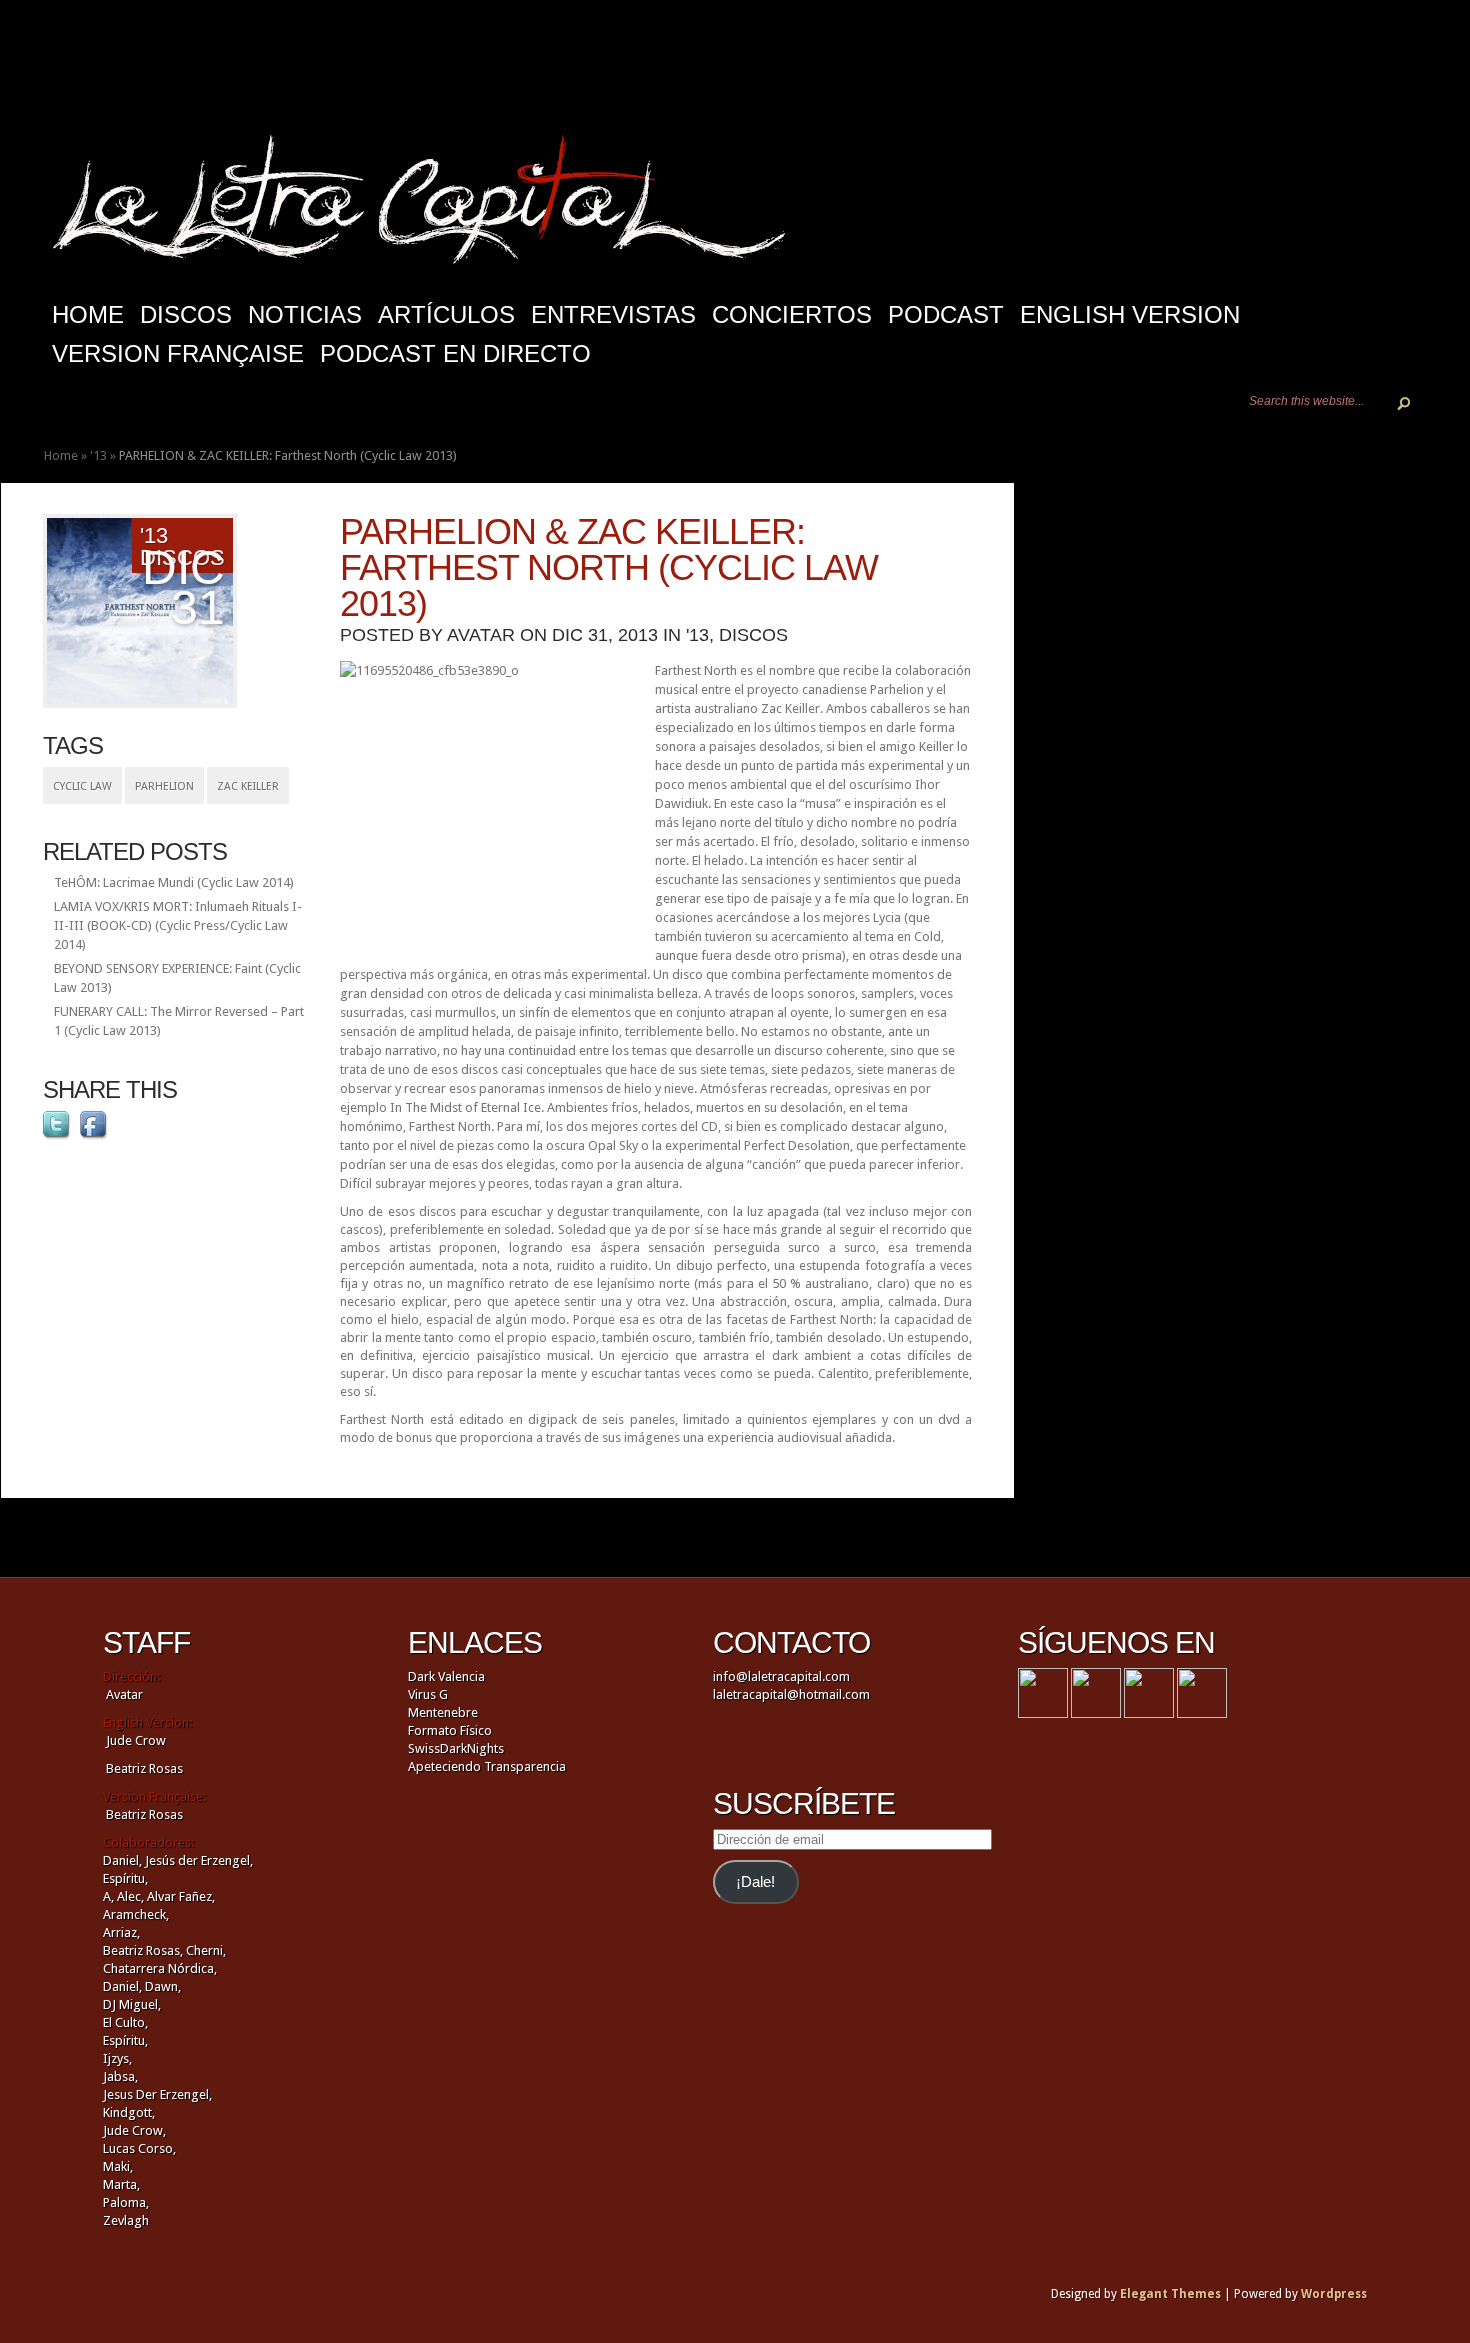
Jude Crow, (134, 2130)
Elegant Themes (1170, 2294)
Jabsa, (120, 2076)
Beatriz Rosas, (144, 1950)
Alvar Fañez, (181, 1896)
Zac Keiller (248, 786)
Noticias (305, 314)
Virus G (428, 1694)
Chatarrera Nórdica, (160, 1968)
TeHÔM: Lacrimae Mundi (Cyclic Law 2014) (174, 882)
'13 (98, 455)
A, (108, 1896)
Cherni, (206, 1950)
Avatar (481, 635)
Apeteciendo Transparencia (487, 1766)
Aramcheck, (136, 1914)
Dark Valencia (446, 1676)
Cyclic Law (82, 786)
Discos (186, 314)
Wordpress (1334, 2294)
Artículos (446, 314)
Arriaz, (121, 1932)
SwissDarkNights (456, 1748)
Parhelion (164, 786)
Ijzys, (117, 2058)
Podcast (946, 314)
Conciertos (792, 314)
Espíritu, (125, 1878)
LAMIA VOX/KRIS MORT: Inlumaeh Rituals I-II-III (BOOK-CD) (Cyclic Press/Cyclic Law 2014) (178, 925)
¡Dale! (755, 1882)
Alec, (130, 1896)
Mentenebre (443, 1712)
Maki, (118, 2166)
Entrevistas (613, 314)
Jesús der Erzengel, (199, 1860)
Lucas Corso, (139, 2148)
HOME (88, 314)
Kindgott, (129, 2112)
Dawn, (161, 1986)
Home (61, 455)
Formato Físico (450, 1730)
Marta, (121, 2184)
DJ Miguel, (132, 2004)
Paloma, (126, 2202)
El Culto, (125, 2022)
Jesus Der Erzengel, (157, 2094)
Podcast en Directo (455, 353)
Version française (178, 353)
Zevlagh (126, 2220)
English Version (1130, 314)
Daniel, (122, 1860)
